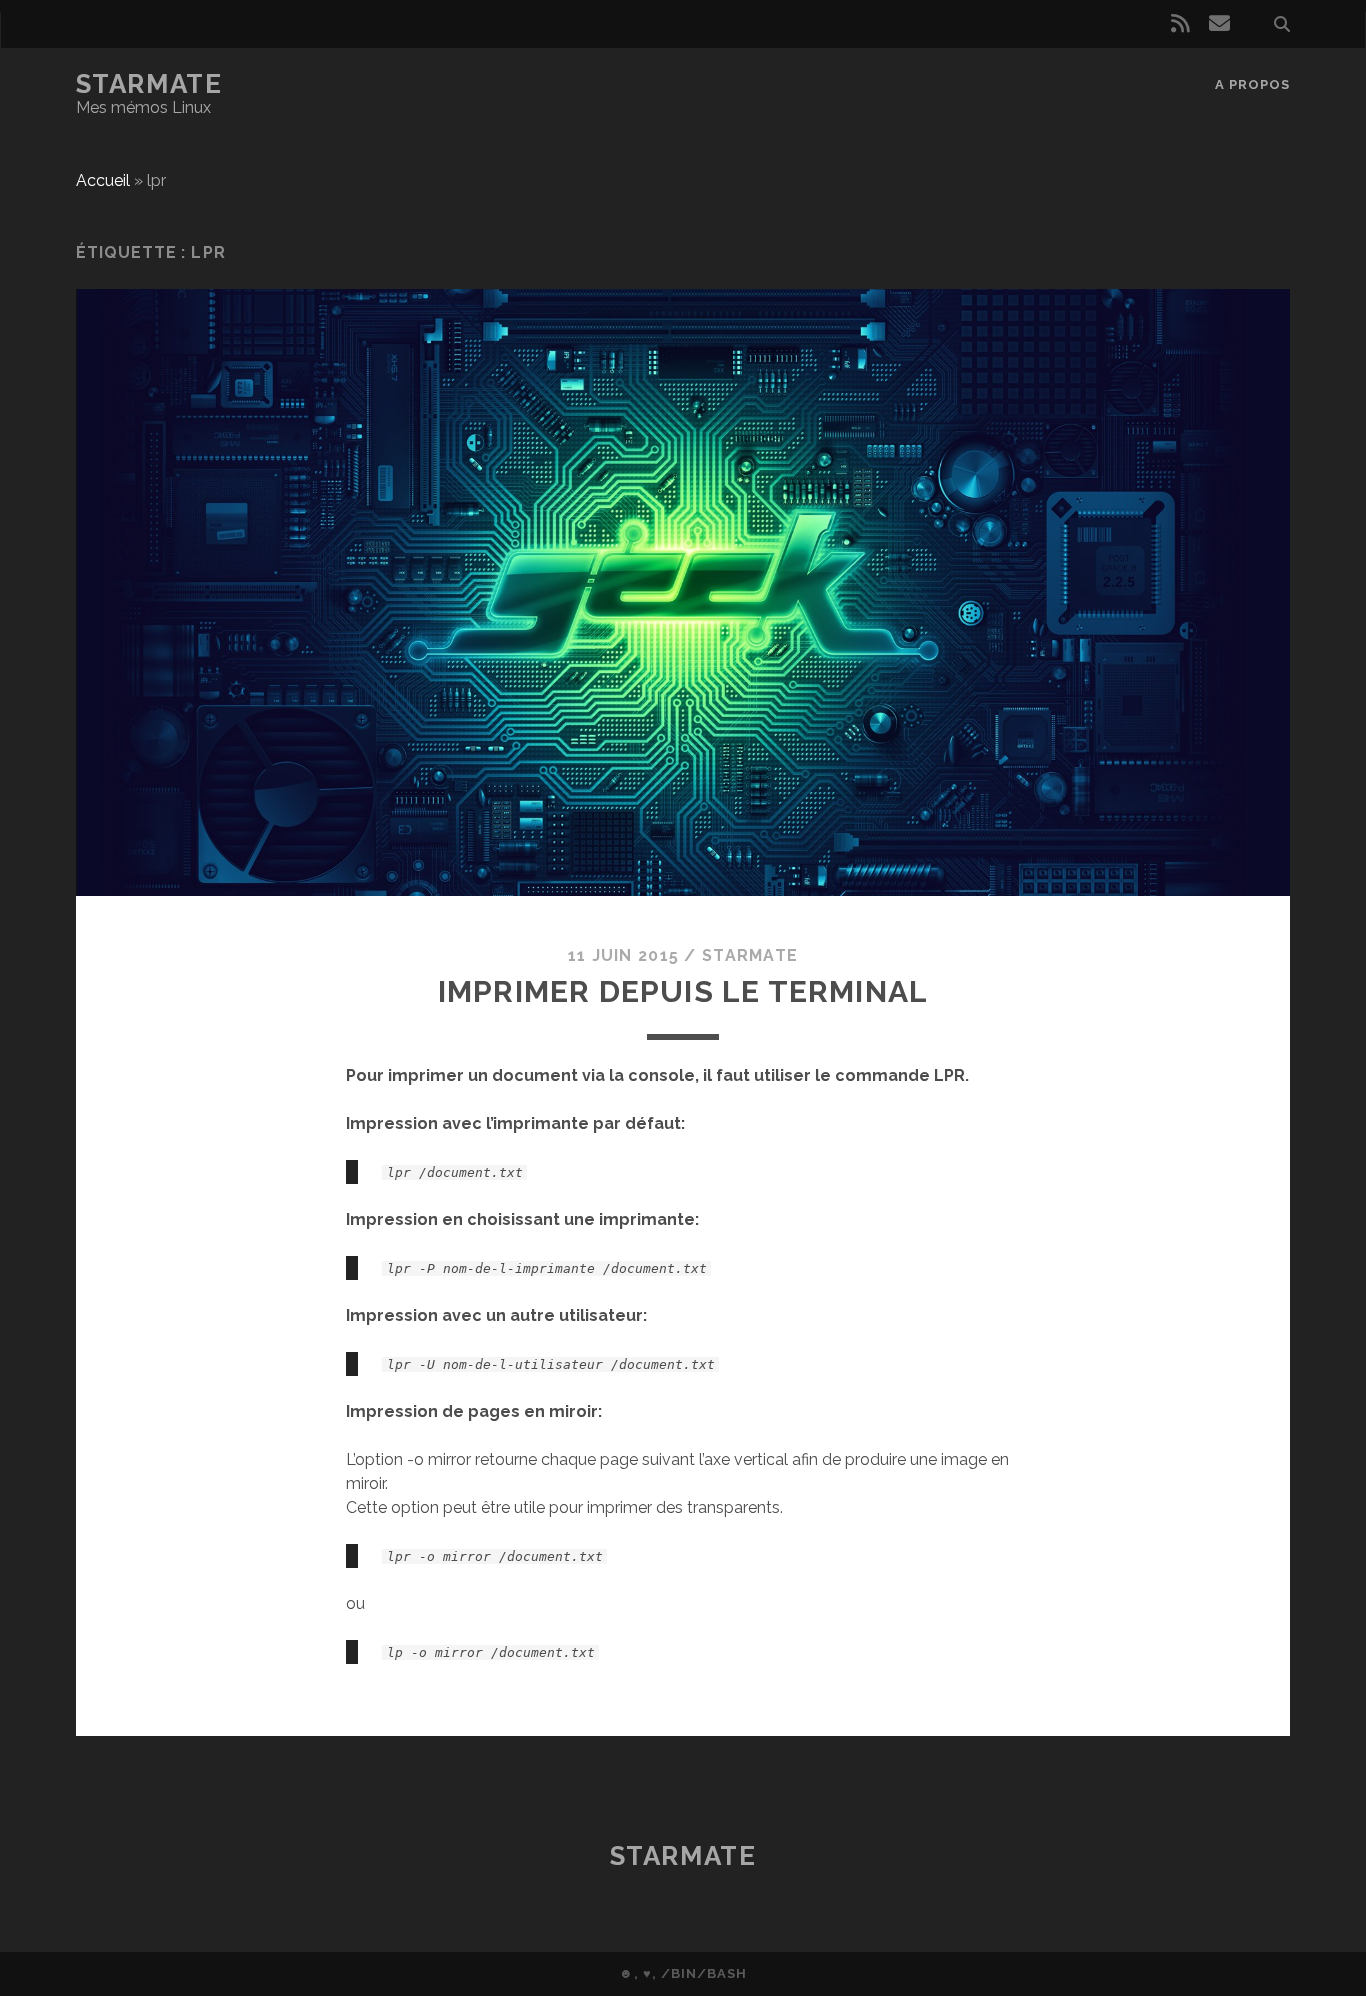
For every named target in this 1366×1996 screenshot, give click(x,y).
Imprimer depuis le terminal (683, 991)
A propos (1252, 84)
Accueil (103, 180)
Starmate (149, 84)
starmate (750, 955)
